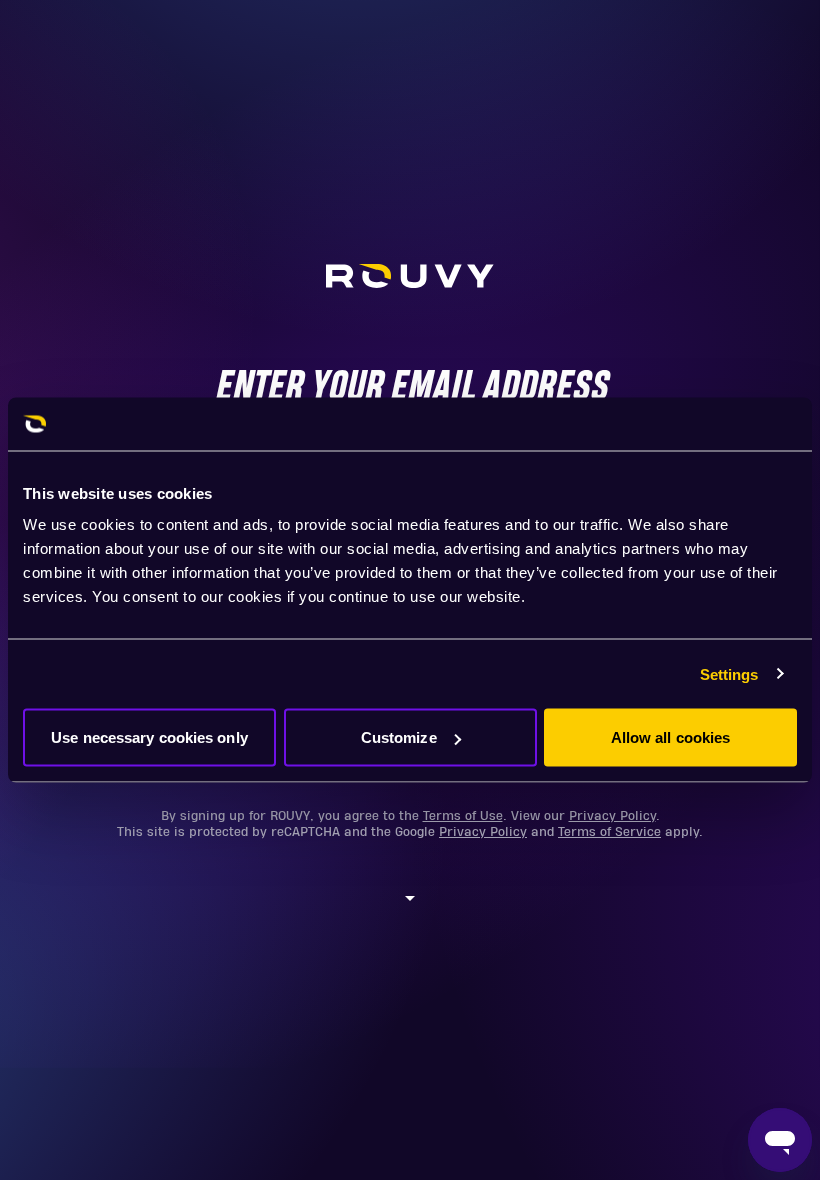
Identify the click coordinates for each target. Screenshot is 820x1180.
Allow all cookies (671, 737)
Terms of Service (609, 832)
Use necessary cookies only (149, 737)
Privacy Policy (612, 816)
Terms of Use (463, 816)
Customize (399, 737)
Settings (729, 673)
